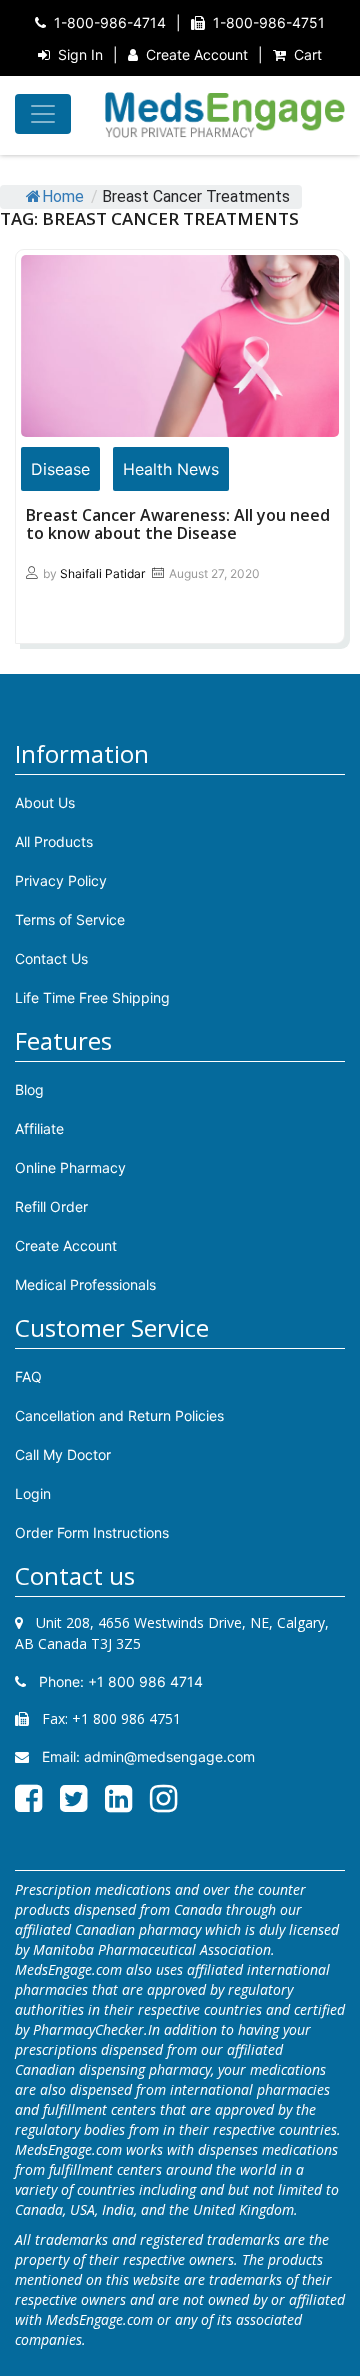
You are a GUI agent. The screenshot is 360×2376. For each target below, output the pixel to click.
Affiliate (39, 1128)
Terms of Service (70, 919)
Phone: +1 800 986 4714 (119, 1681)
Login (33, 1493)
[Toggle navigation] (43, 114)
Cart (308, 54)
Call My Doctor (63, 1454)
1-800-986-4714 (110, 22)
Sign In (80, 54)
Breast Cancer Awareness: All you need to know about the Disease (178, 524)
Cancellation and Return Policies (119, 1415)
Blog (29, 1089)
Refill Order (51, 1206)
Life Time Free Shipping (92, 997)
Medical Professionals (85, 1284)
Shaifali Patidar (102, 573)
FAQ (28, 1376)
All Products (54, 841)
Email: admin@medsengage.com (146, 1756)
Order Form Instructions (92, 1532)
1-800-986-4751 (269, 22)
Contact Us (51, 958)
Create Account (197, 54)
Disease (60, 469)
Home (63, 196)
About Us (45, 802)
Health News (171, 469)
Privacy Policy (61, 880)
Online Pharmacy (70, 1167)
